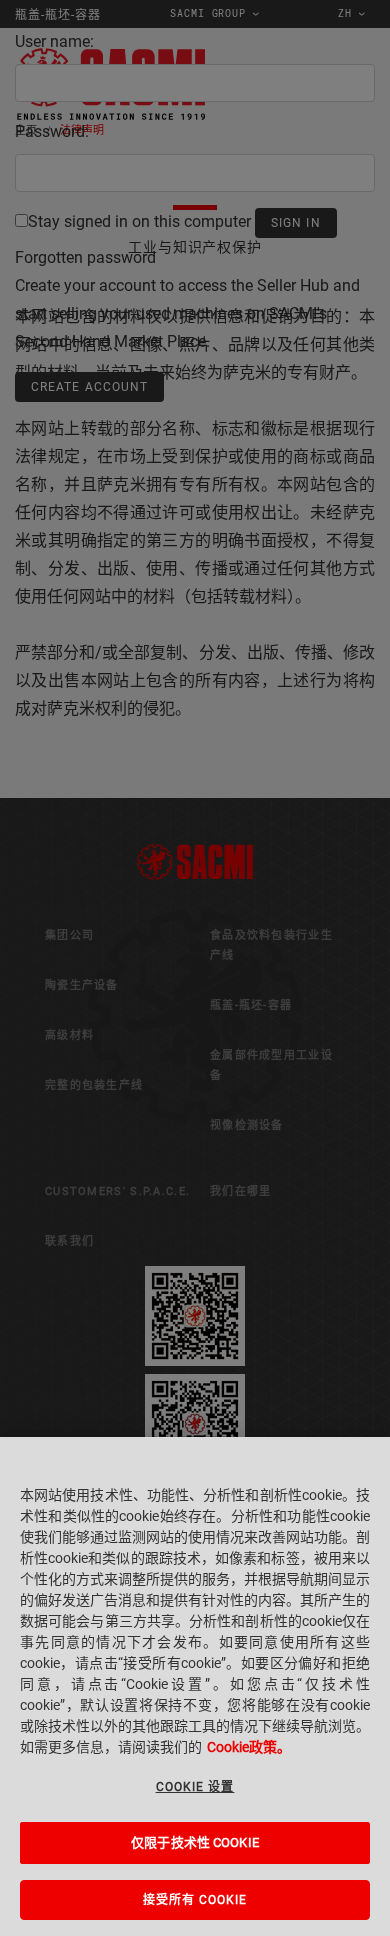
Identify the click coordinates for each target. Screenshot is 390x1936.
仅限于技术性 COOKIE (195, 1842)
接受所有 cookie (195, 1900)
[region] (195, 1686)
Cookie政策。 (249, 1747)
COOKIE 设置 (195, 1787)
